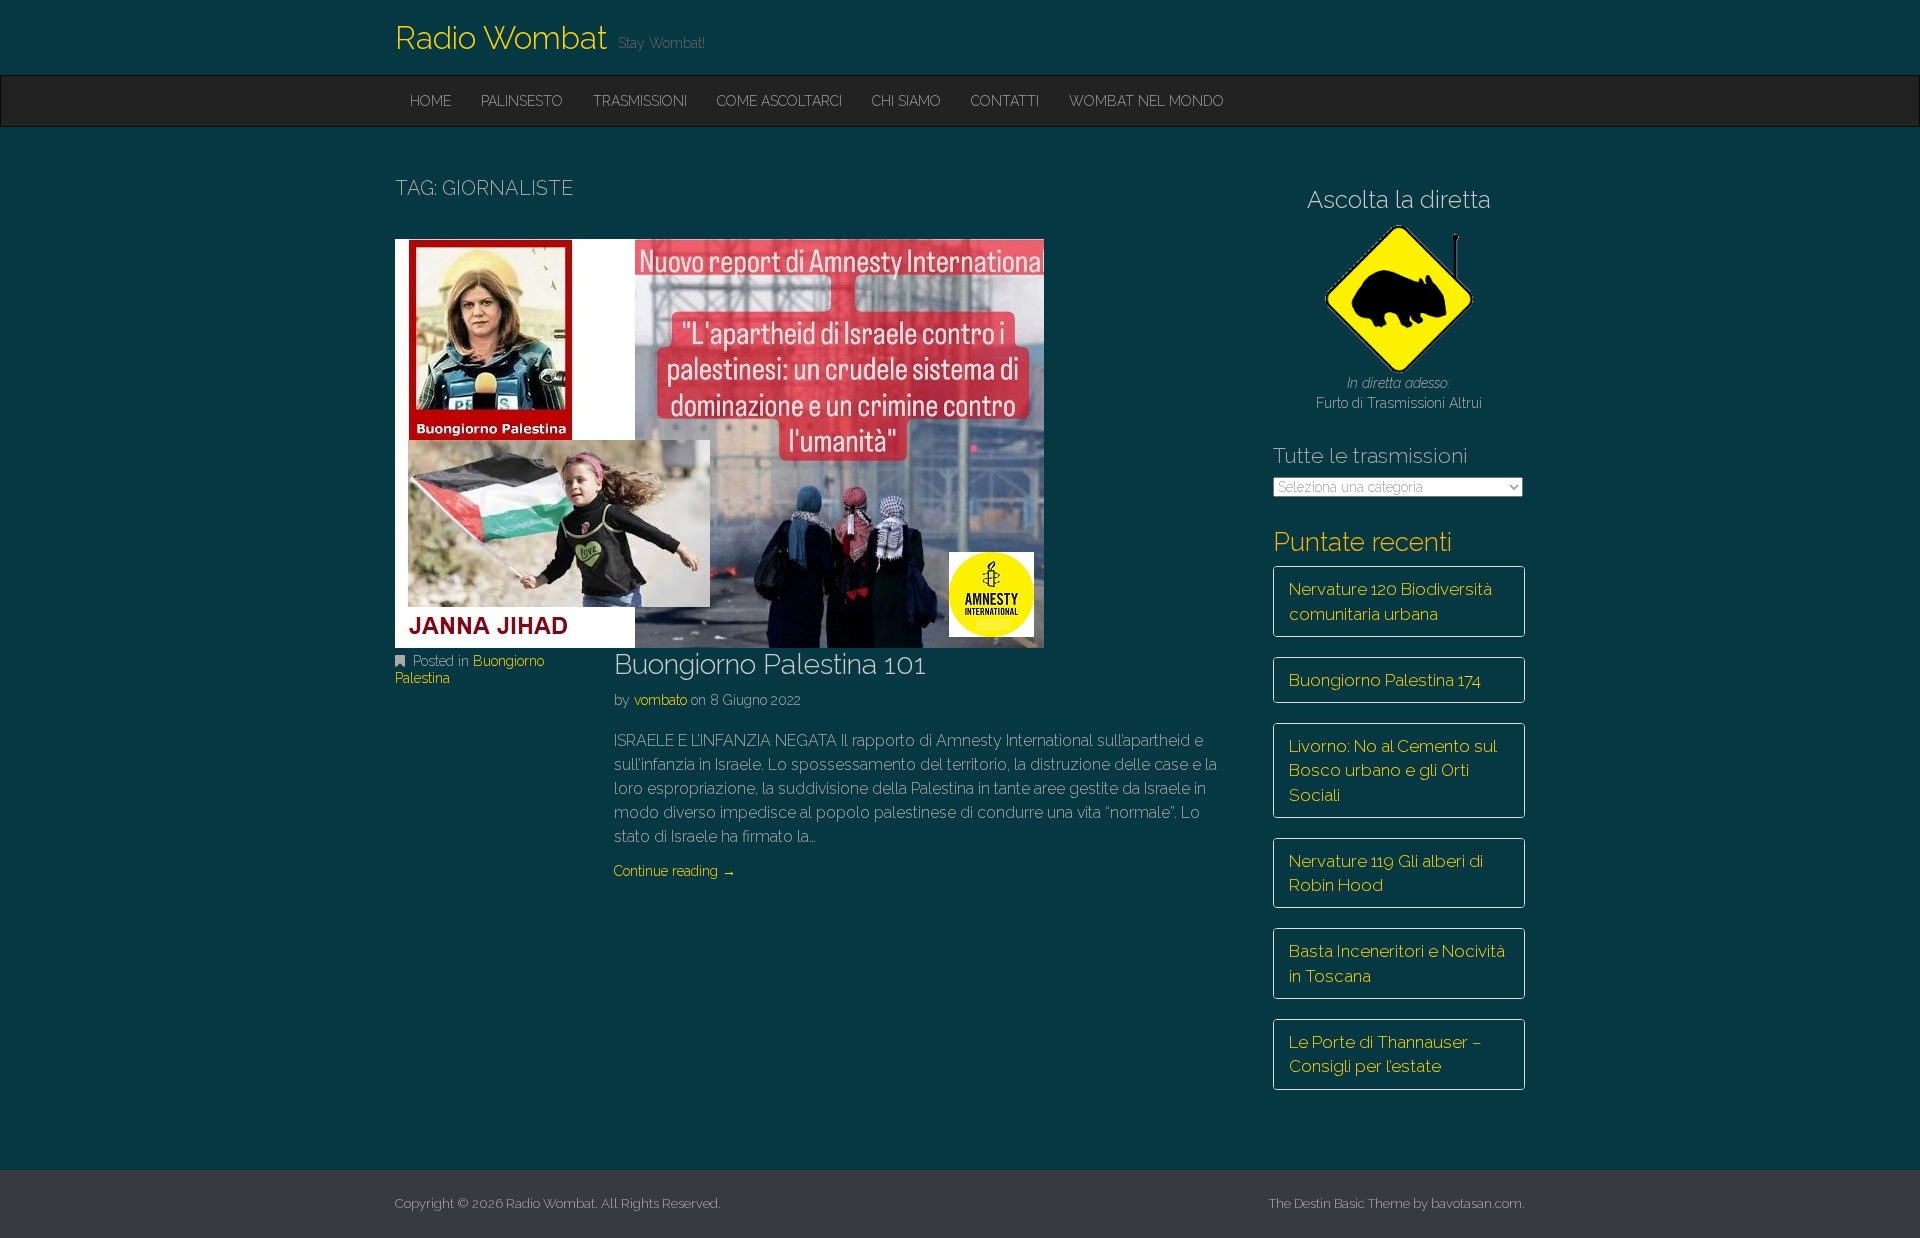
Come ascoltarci (779, 101)
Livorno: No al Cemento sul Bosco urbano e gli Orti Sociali (1393, 770)
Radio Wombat (501, 37)
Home (430, 101)
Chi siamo (906, 101)
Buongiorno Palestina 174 (1385, 680)
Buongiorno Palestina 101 (770, 664)
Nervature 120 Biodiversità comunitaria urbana (1390, 601)
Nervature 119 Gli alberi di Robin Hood (1386, 873)
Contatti (1005, 101)
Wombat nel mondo (1146, 101)
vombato (660, 700)
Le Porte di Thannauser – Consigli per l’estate (1385, 1054)
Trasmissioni (640, 101)
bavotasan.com (1476, 1203)
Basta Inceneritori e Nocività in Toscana (1397, 963)
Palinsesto (522, 101)
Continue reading (675, 871)
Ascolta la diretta (1399, 199)
